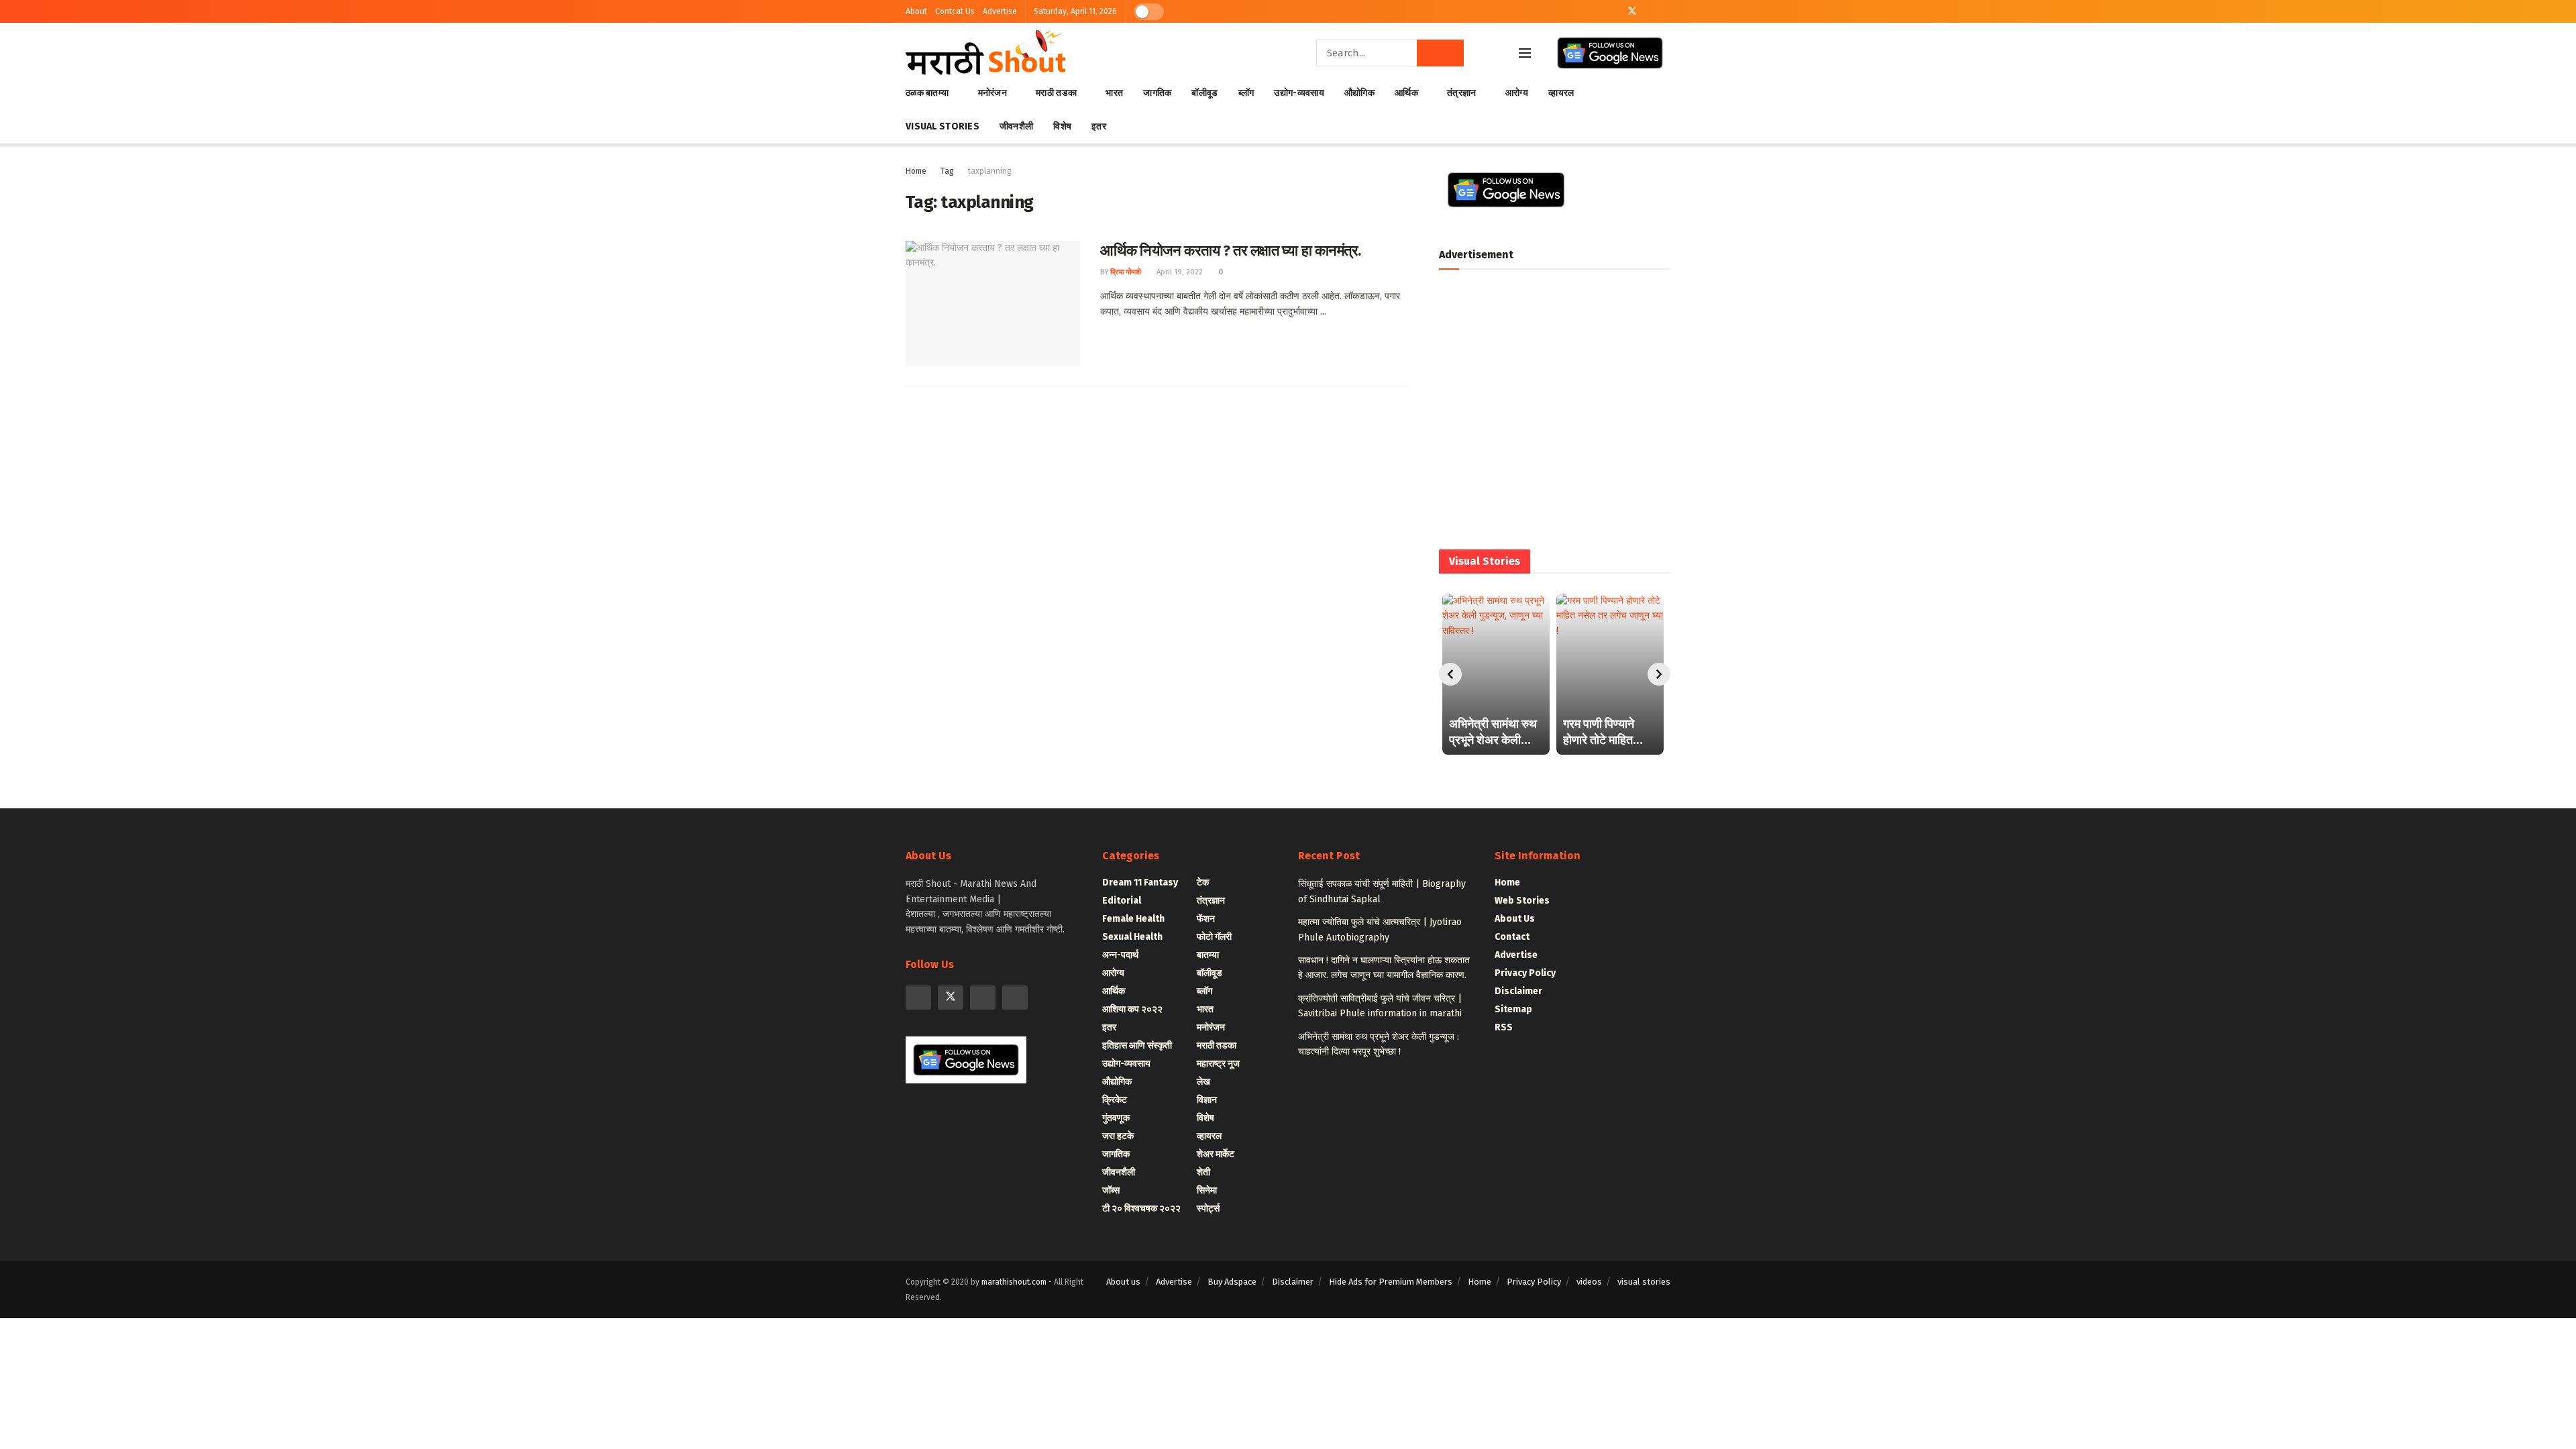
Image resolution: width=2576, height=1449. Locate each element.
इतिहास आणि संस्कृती (1137, 1045)
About (916, 11)
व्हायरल (1561, 93)
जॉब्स (1111, 1190)
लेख (1203, 1082)
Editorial (1122, 901)
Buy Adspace (1232, 1282)
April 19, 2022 (1179, 272)
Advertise (1000, 11)
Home (916, 171)
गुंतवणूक (1116, 1118)
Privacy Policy (1525, 973)
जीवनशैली (1016, 126)
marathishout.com (1014, 1282)
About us (1123, 1282)
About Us (1515, 919)
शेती (1203, 1172)
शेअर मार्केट (1216, 1154)
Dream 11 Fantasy (1140, 882)
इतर (1099, 126)
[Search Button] (1440, 53)
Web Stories (1522, 901)
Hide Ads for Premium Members (1391, 1282)
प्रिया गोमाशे (1126, 272)
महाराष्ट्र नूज (1218, 1064)
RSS (1504, 1027)
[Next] (1659, 674)
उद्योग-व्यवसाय (1299, 93)
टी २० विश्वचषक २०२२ (1141, 1209)
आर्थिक (1406, 93)
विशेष (1062, 126)
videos (1589, 1282)
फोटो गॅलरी (1214, 937)
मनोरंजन (992, 93)
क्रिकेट (1115, 1100)
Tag (947, 171)
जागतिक (1157, 93)
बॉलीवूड (1204, 93)
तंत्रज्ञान (1461, 93)
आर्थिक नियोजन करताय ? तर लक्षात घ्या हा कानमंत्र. (1231, 251)
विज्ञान (1207, 1100)
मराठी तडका (1056, 93)
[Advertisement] (1555, 414)
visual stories (1644, 1282)
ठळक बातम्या (927, 93)
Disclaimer (1518, 991)
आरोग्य (1517, 93)
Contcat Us (955, 11)
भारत (1114, 93)
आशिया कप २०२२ (1132, 1009)
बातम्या (1208, 955)
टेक (1203, 882)
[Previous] (1450, 674)
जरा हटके (1118, 1136)
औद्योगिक (1359, 93)
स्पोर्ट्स (1208, 1209)
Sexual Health (1132, 937)
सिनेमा (1207, 1190)
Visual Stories (943, 126)
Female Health (1133, 919)
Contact (1512, 937)
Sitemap (1513, 1009)
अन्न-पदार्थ (1120, 955)
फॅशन (1206, 919)
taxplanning (990, 171)
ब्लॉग (1246, 93)
